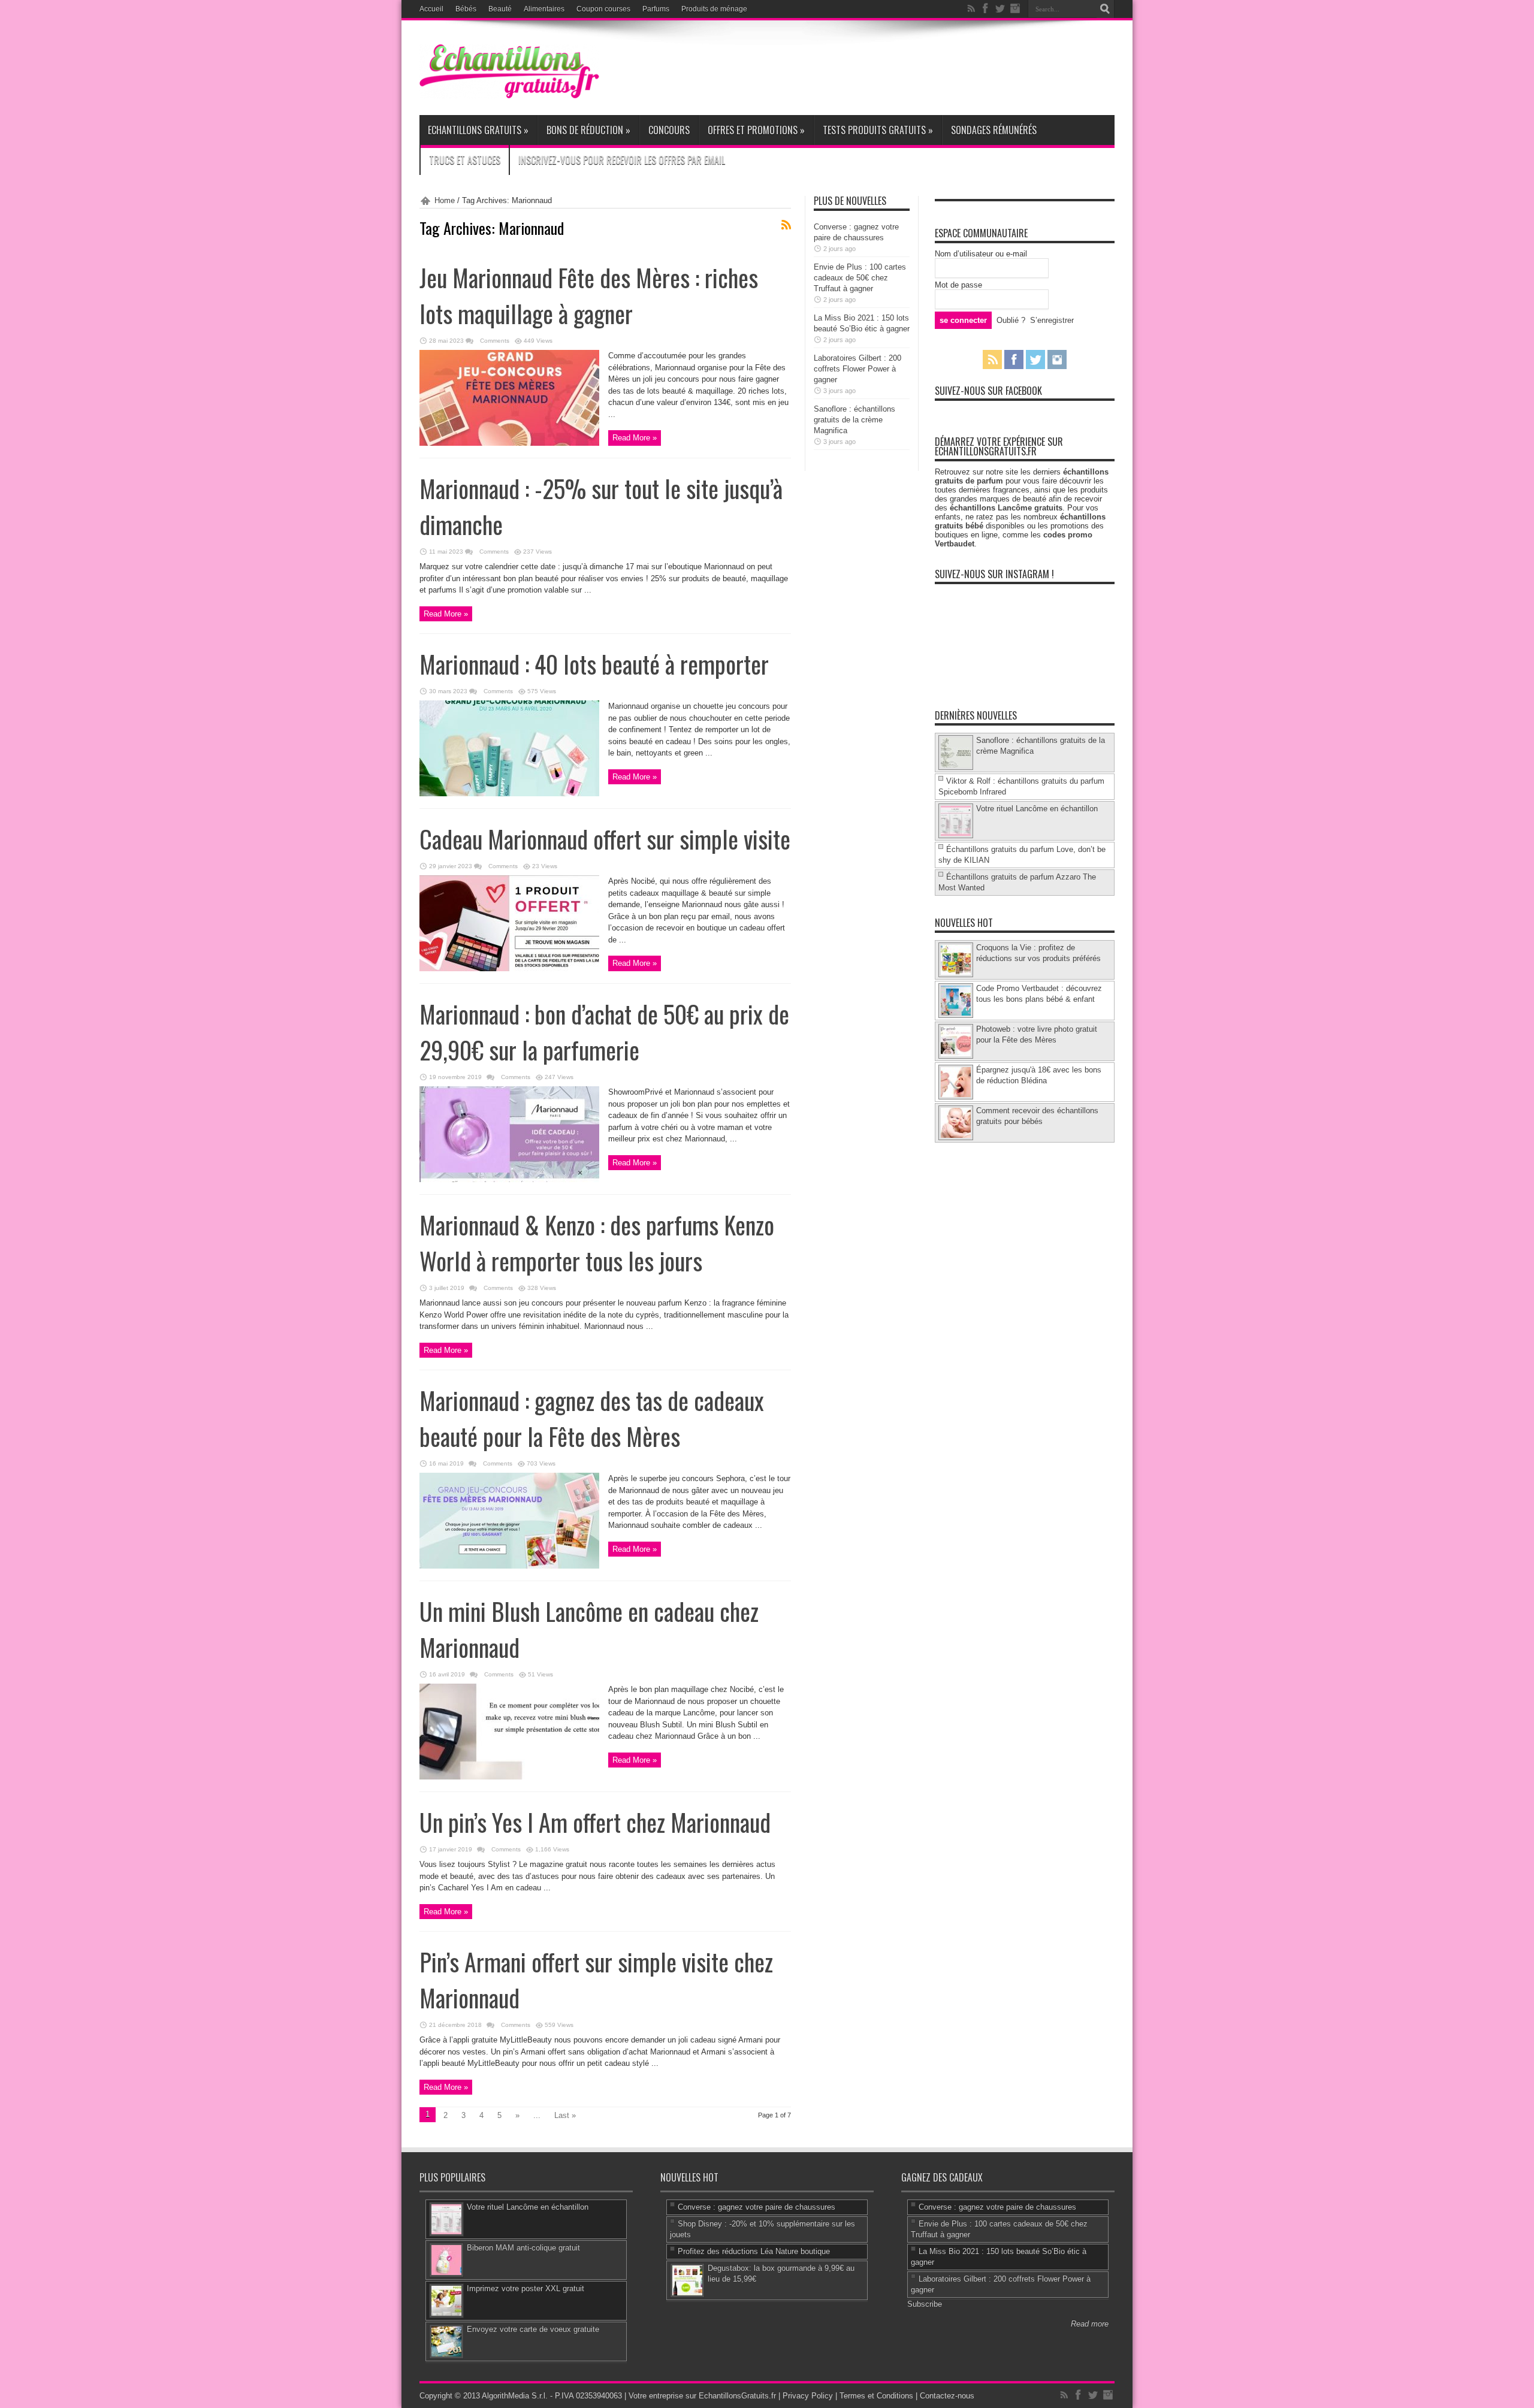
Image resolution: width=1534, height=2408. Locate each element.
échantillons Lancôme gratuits (1006, 508)
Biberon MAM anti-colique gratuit (523, 2248)
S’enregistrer (1052, 320)
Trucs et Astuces (465, 160)
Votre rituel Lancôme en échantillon (1037, 809)
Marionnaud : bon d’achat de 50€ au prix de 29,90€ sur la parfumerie (604, 1032)
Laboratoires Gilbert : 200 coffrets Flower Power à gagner (857, 369)
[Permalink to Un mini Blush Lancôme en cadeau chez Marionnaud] (509, 1777)
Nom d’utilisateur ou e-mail (981, 254)
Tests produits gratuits (878, 130)
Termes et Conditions (876, 2396)
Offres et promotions (756, 130)
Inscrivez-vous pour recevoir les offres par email (622, 160)
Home (445, 200)
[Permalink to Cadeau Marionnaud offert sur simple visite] (509, 969)
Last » (565, 2115)
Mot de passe (958, 285)
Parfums (656, 9)
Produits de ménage (714, 9)
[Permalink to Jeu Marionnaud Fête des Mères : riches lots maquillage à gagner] (509, 443)
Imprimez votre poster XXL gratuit (526, 2288)
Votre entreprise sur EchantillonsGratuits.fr (702, 2396)
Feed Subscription (786, 225)
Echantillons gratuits (478, 130)
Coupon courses (603, 9)
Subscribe (925, 2304)
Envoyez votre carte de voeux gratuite (533, 2329)
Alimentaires (544, 9)
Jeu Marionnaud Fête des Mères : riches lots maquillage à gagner (589, 295)
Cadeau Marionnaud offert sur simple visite (605, 839)
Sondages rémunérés (994, 130)
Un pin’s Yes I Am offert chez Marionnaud (595, 1822)
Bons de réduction (588, 130)
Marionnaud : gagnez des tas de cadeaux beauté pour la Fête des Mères (592, 1418)
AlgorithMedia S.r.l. (515, 2396)
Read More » (635, 438)
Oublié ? (1011, 320)
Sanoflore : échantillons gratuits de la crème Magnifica (854, 420)
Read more (1090, 2324)
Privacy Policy (808, 2396)
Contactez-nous (947, 2396)
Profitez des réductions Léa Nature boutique (754, 2251)
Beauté (500, 9)
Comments (494, 341)
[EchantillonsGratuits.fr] (509, 96)
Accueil (431, 9)
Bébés (466, 9)
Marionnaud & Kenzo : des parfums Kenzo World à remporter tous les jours (597, 1243)
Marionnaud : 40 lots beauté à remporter (594, 664)
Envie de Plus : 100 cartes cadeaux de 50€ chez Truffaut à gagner (860, 278)
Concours (669, 130)
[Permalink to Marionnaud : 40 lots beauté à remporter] (509, 794)
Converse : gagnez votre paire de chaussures (757, 2207)
